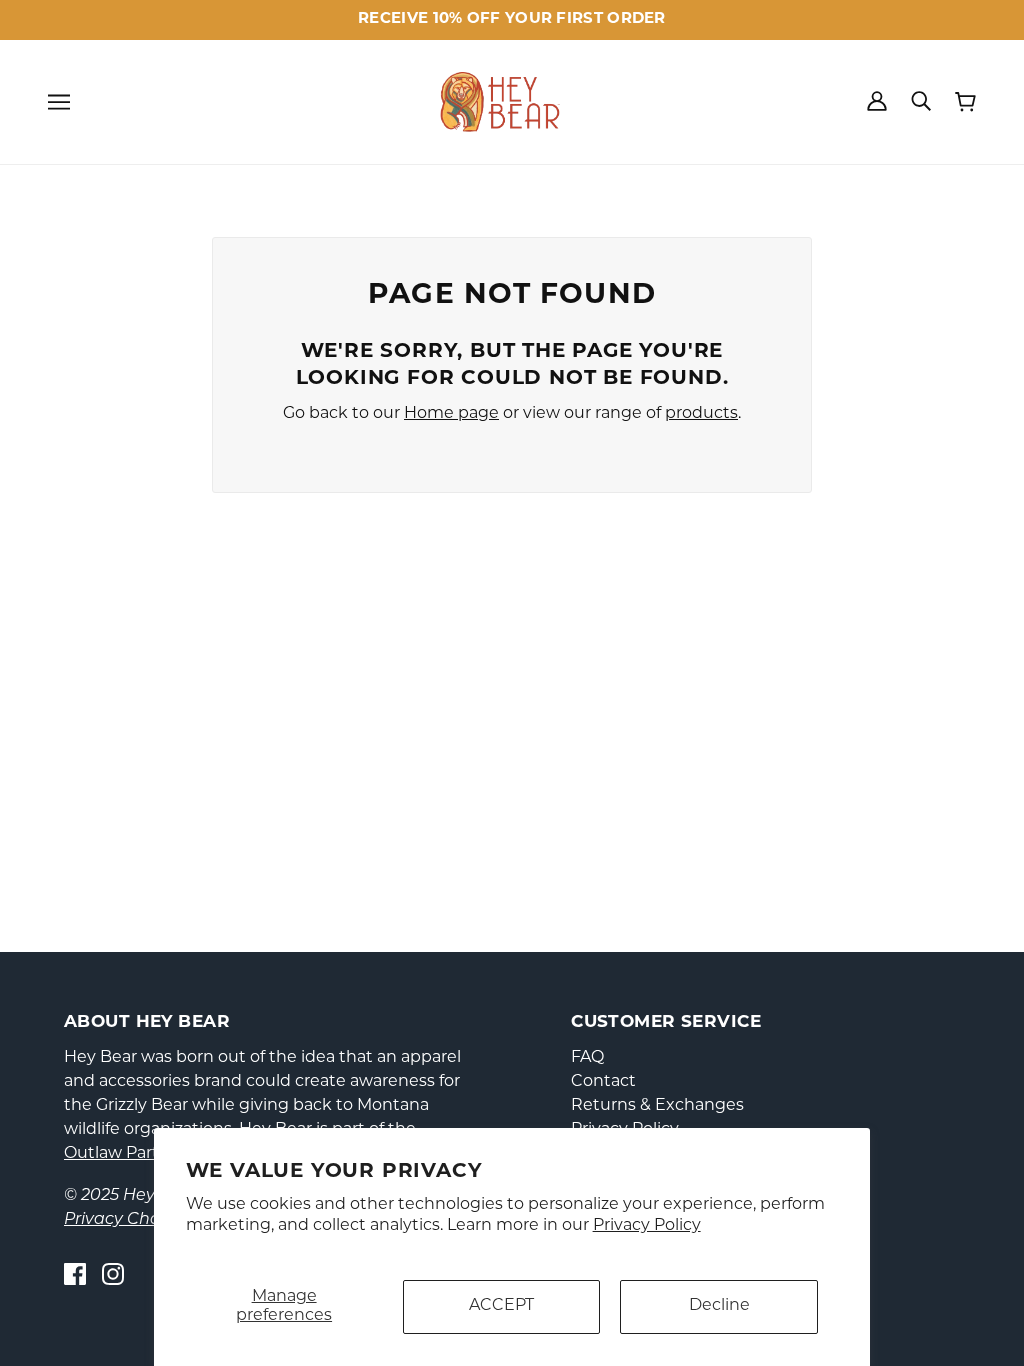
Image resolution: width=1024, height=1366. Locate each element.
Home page (451, 414)
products (701, 414)
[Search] (921, 101)
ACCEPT (501, 1306)
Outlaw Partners (129, 1154)
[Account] (877, 101)
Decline (719, 1306)
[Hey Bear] (500, 102)
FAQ (587, 1058)
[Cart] (965, 102)
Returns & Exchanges (657, 1106)
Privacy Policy (647, 1226)
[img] (75, 1274)
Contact (603, 1082)
